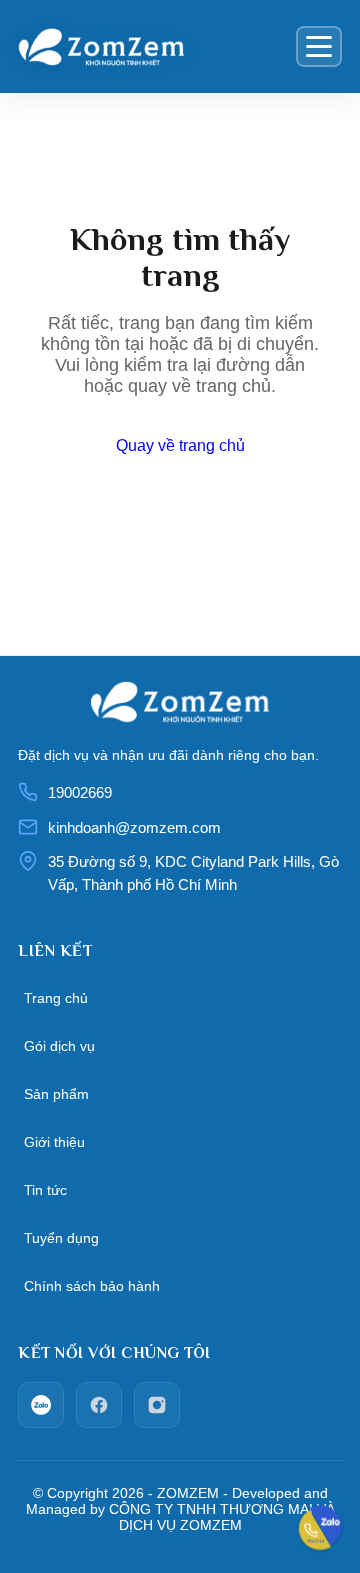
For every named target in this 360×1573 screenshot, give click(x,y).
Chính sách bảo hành (92, 1286)
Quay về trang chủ (180, 445)
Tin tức (45, 1190)
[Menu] (319, 46)
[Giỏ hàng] (274, 47)
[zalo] (41, 1405)
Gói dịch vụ (59, 1046)
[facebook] (99, 1405)
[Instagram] (157, 1405)
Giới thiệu (54, 1142)
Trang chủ (56, 998)
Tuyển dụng (61, 1238)
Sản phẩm (56, 1094)
